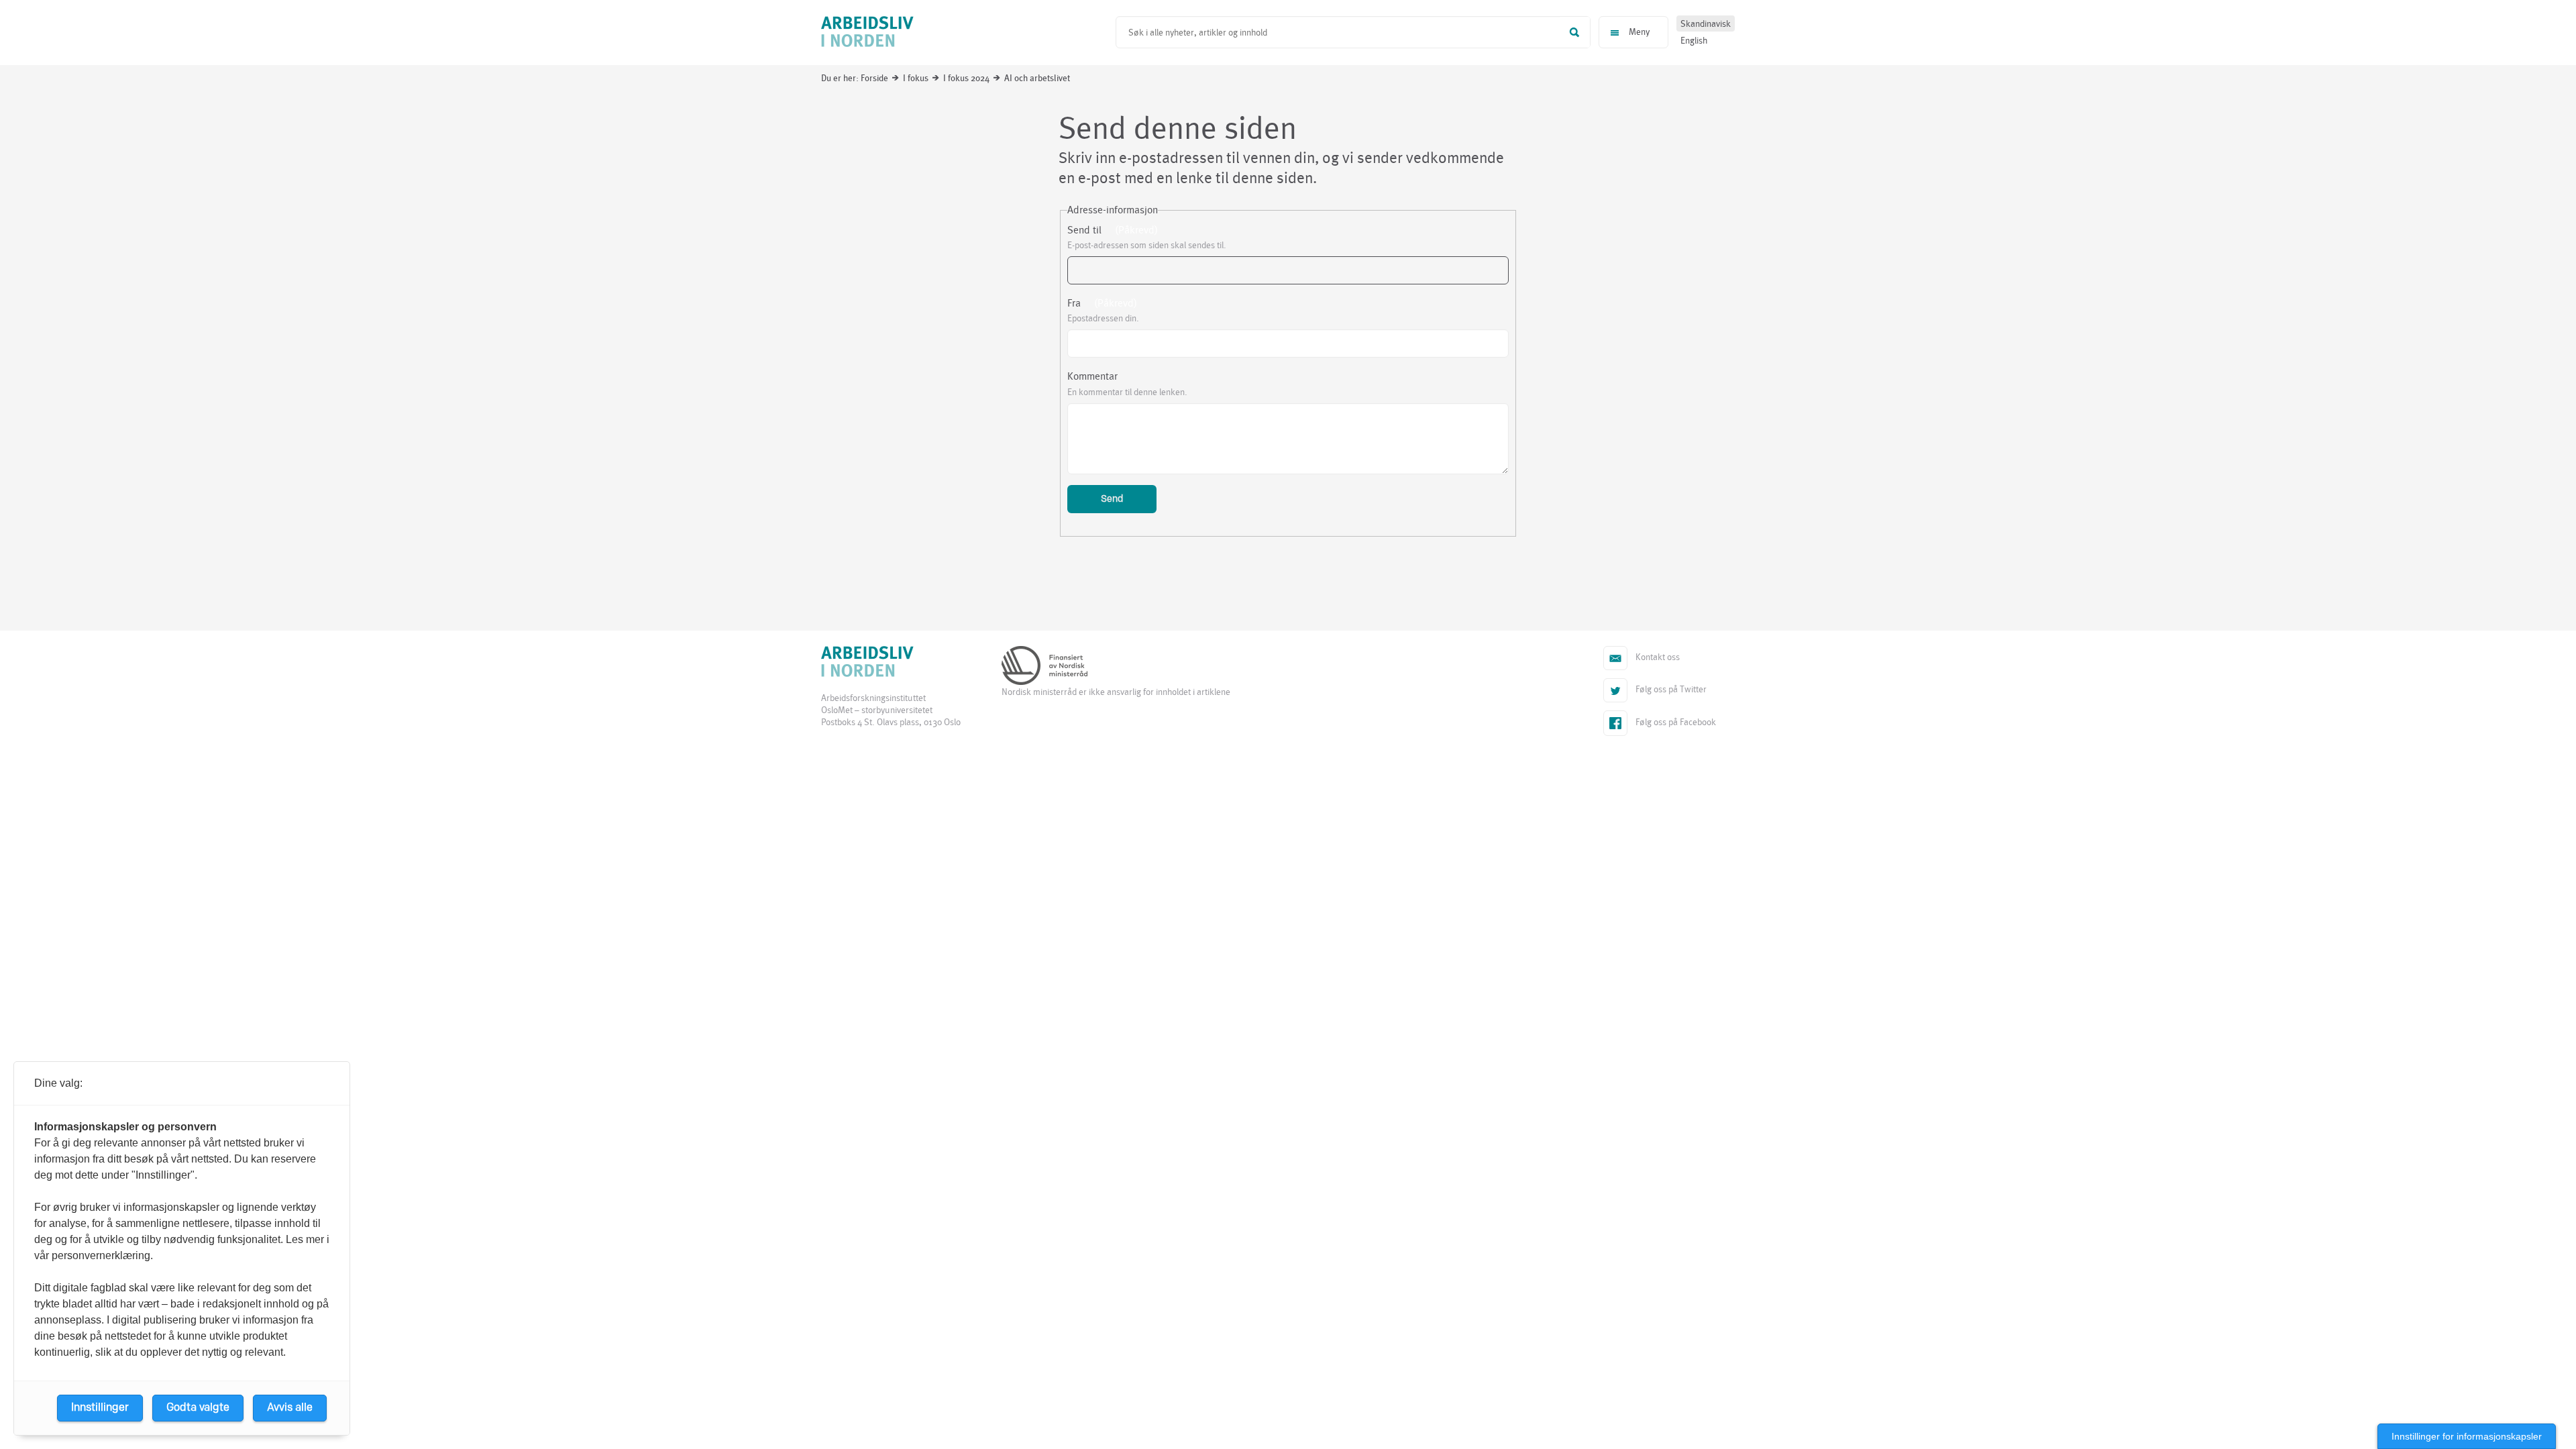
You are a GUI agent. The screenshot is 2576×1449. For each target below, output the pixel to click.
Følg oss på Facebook (1675, 722)
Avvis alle (290, 1408)
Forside (874, 78)
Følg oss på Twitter (1658, 691)
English (1694, 41)
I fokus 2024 (966, 78)
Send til (1084, 230)
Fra (1074, 303)
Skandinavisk (1706, 24)
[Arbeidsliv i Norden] (867, 33)
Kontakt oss (1645, 659)
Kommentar (1092, 376)
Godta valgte (198, 1408)
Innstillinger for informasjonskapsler (2467, 1436)
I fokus (916, 78)
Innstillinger (100, 1408)
